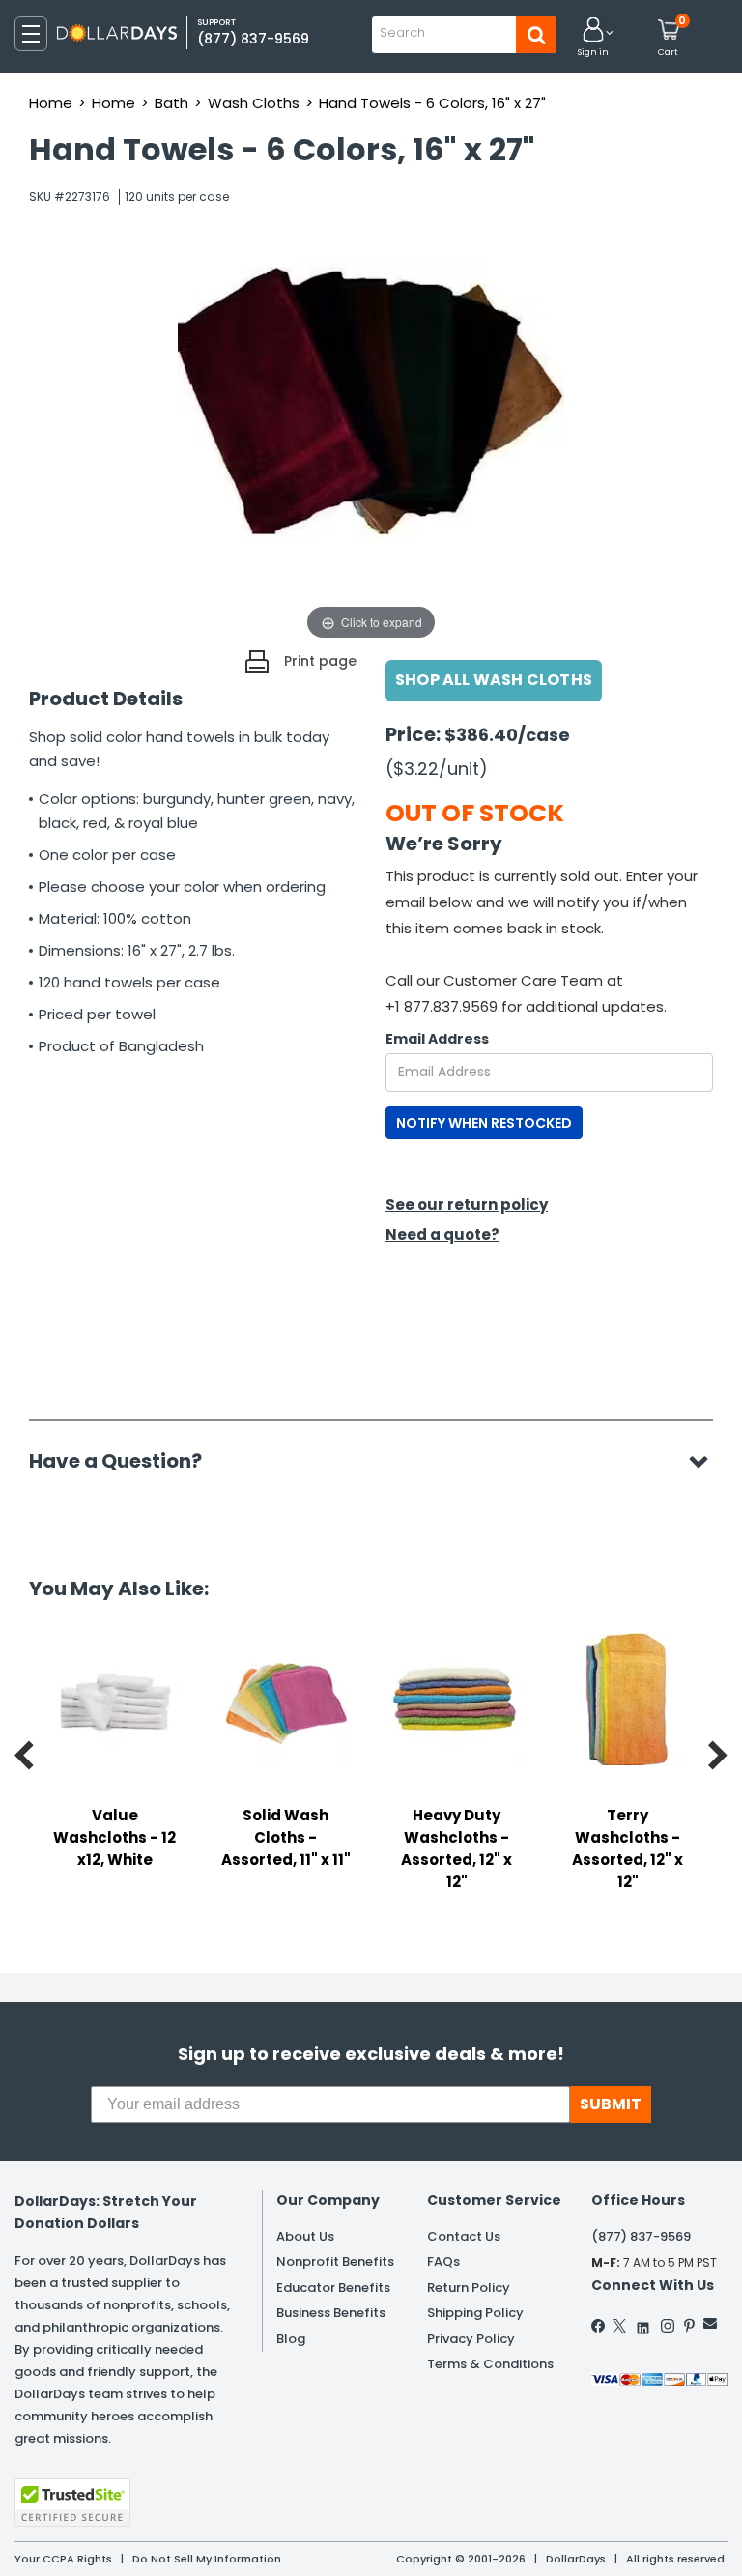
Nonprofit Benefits (335, 2261)
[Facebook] (599, 2326)
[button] (593, 38)
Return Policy (469, 2288)
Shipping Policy (475, 2313)
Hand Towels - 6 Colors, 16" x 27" (432, 103)
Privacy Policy (471, 2339)
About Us (305, 2236)
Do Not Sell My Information (207, 2559)
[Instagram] (668, 2326)
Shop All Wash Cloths (494, 680)
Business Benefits (331, 2313)
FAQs (443, 2261)
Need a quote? (442, 1234)
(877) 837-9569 (253, 39)
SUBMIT (611, 2104)
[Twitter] (619, 2326)
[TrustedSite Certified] (72, 2503)
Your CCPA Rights (63, 2559)
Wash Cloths (254, 103)
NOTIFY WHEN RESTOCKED (484, 1123)
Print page (320, 661)
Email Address (437, 1039)
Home (51, 103)
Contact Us (464, 2236)
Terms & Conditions (490, 2364)
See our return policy (467, 1204)
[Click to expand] (371, 451)
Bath (171, 103)
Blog (291, 2339)
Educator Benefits (333, 2288)
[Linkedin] (643, 2323)
